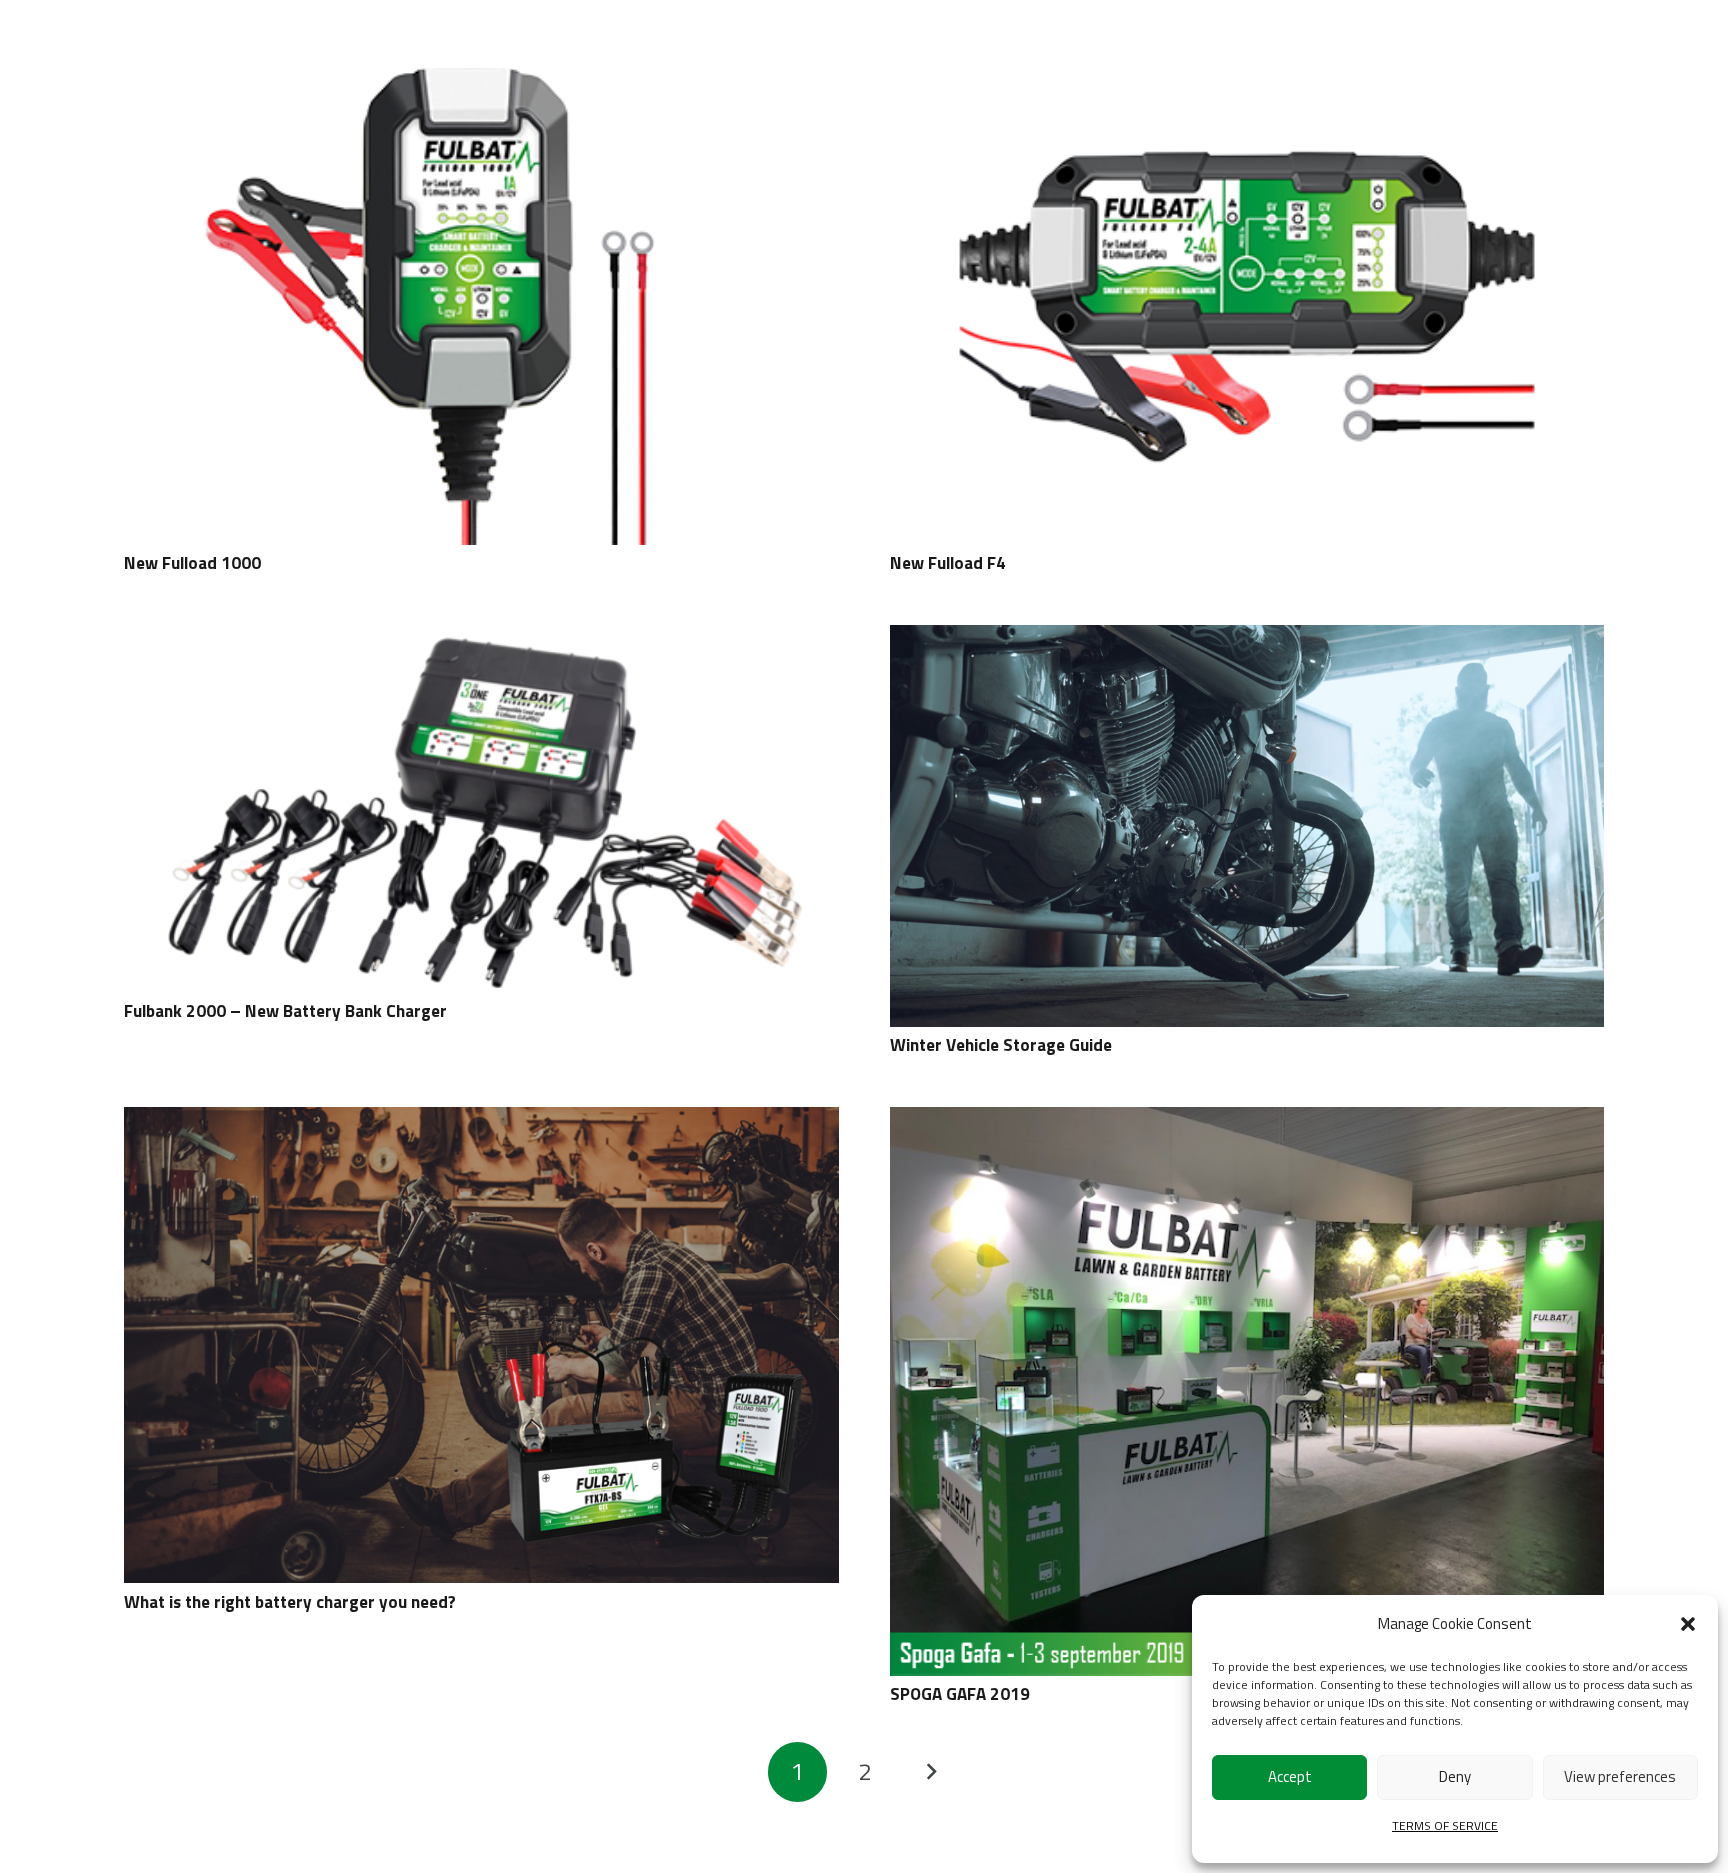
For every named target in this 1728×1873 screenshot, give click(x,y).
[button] (1688, 1624)
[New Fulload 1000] (481, 82)
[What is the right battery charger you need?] (481, 1121)
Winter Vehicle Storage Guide (1001, 1045)
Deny (1455, 1776)
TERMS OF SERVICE (1445, 1825)
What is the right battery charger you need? (290, 1602)
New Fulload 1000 (192, 563)
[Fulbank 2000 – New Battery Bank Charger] (481, 639)
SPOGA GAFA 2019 (960, 1694)
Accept (1290, 1776)
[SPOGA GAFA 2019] (1247, 1121)
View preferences (1620, 1776)
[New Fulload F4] (1247, 82)
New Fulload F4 (948, 563)
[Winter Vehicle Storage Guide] (1247, 639)
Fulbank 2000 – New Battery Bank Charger (285, 1011)
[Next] (931, 1772)
